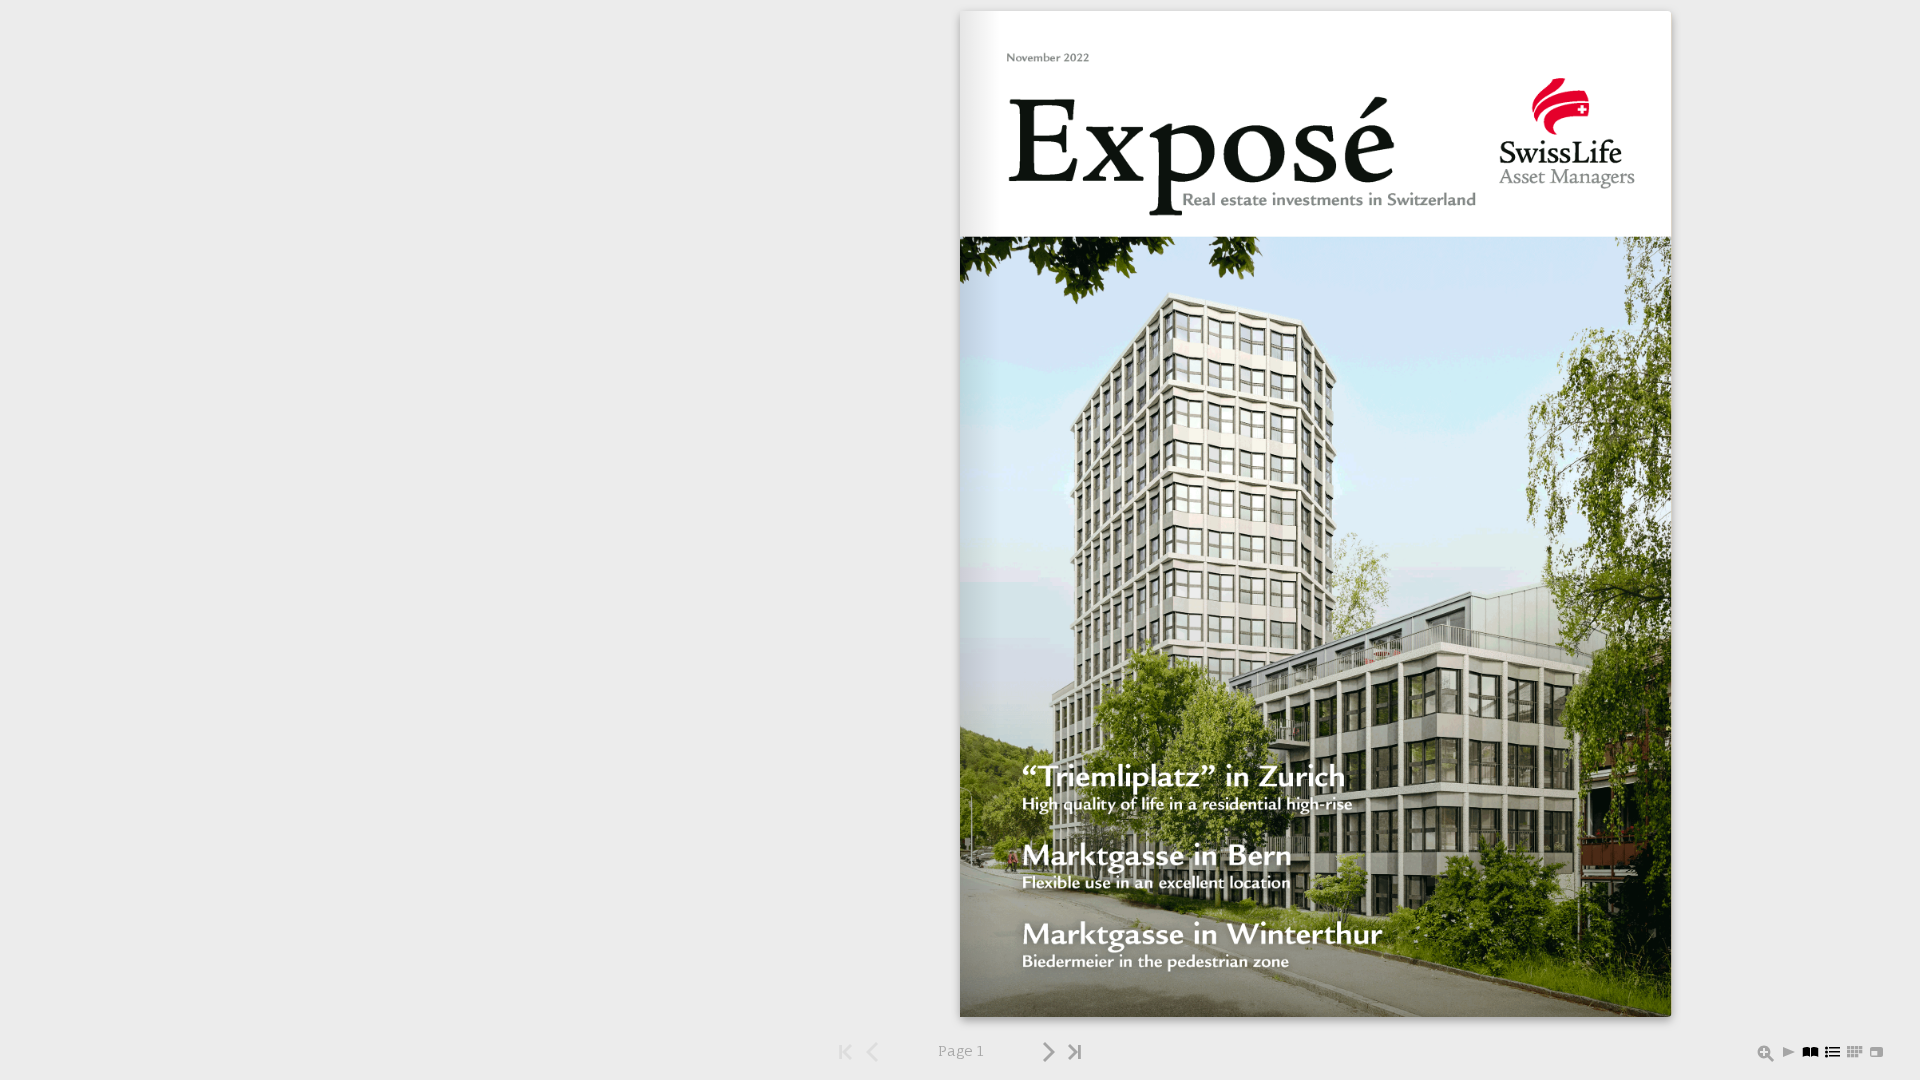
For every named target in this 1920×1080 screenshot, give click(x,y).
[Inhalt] (1833, 1053)
